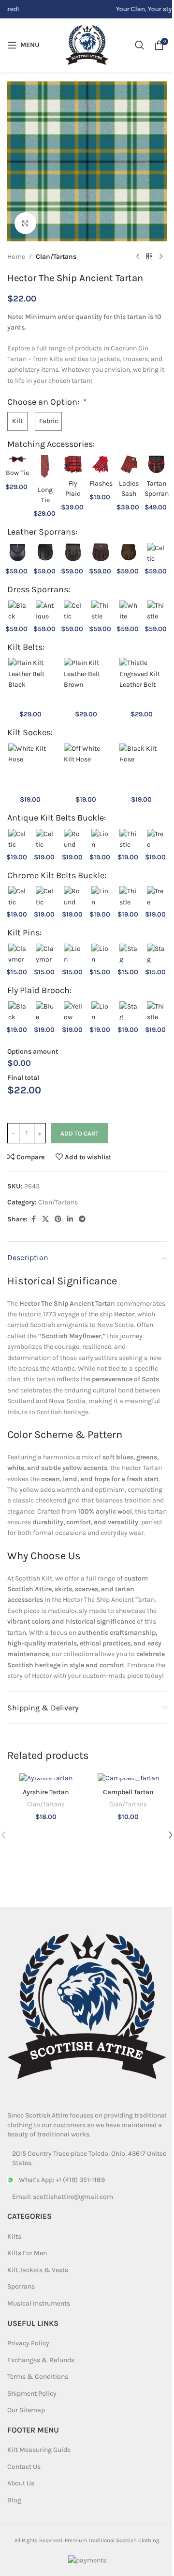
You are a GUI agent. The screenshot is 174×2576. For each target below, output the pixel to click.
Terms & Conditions (38, 2377)
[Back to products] (149, 257)
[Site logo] (87, 44)
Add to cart (80, 1133)
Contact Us (24, 2467)
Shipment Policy (32, 2394)
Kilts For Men (27, 2253)
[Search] (140, 45)
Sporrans (21, 2286)
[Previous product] (138, 257)
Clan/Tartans (56, 257)
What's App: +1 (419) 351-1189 (62, 2180)
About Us (21, 2483)
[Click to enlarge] (25, 223)
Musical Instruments (39, 2303)
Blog (14, 2500)
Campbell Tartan (128, 1792)
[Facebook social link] (33, 1219)
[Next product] (161, 257)
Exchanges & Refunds (41, 2360)
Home (16, 257)
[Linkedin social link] (70, 1219)
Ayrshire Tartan (46, 1792)
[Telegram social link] (82, 1219)
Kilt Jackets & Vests (38, 2270)
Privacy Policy (28, 2343)
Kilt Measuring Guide (39, 2450)
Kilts (14, 2236)
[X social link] (45, 1219)
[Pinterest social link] (58, 1219)
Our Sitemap (26, 2410)
